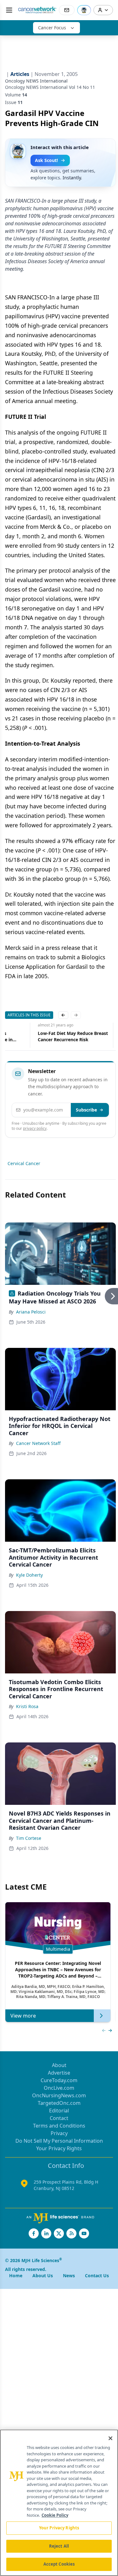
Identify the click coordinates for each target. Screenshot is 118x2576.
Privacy (59, 2133)
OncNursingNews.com (59, 2095)
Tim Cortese (29, 1838)
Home (16, 2276)
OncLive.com (59, 2088)
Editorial (59, 2111)
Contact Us (97, 2276)
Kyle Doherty (29, 1575)
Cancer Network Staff (38, 1443)
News (69, 2276)
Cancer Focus (52, 28)
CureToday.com (59, 2080)
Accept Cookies (59, 2564)
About (59, 2065)
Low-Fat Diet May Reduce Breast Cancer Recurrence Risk (73, 1036)
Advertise (59, 2073)
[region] (59, 2503)
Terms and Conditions (59, 2126)
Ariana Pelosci (31, 1312)
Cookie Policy (55, 2515)
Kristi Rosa (27, 1706)
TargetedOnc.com (59, 2103)
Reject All (59, 2546)
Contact (59, 2118)
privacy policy (35, 1128)
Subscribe (86, 1110)
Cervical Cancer (24, 1163)
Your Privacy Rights (59, 2148)
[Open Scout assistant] (84, 10)
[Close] (110, 2438)
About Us (43, 2276)
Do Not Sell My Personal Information (59, 2141)
